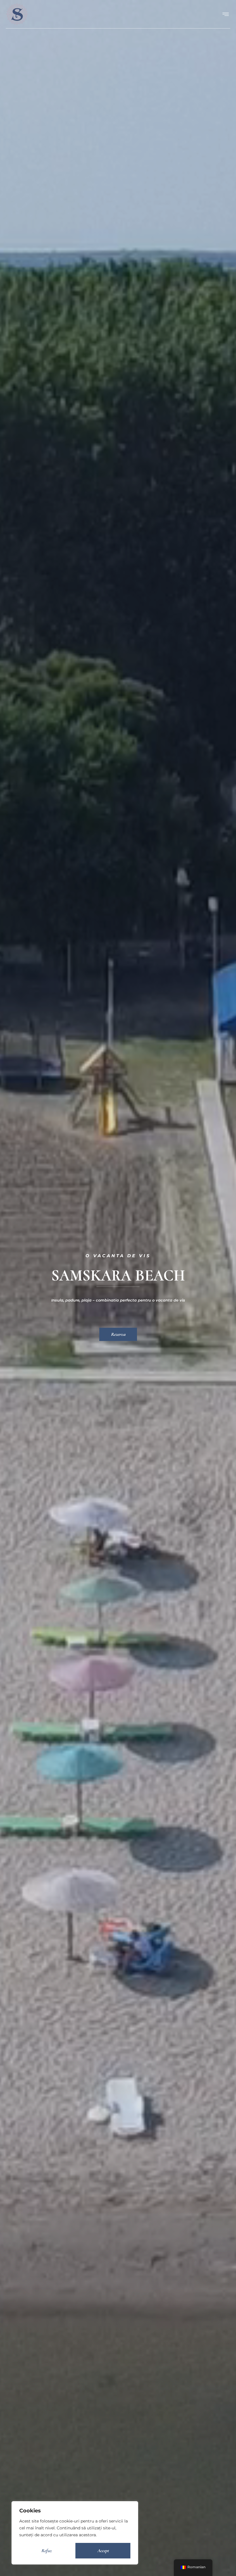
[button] (225, 14)
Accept (103, 2551)
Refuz (46, 2551)
